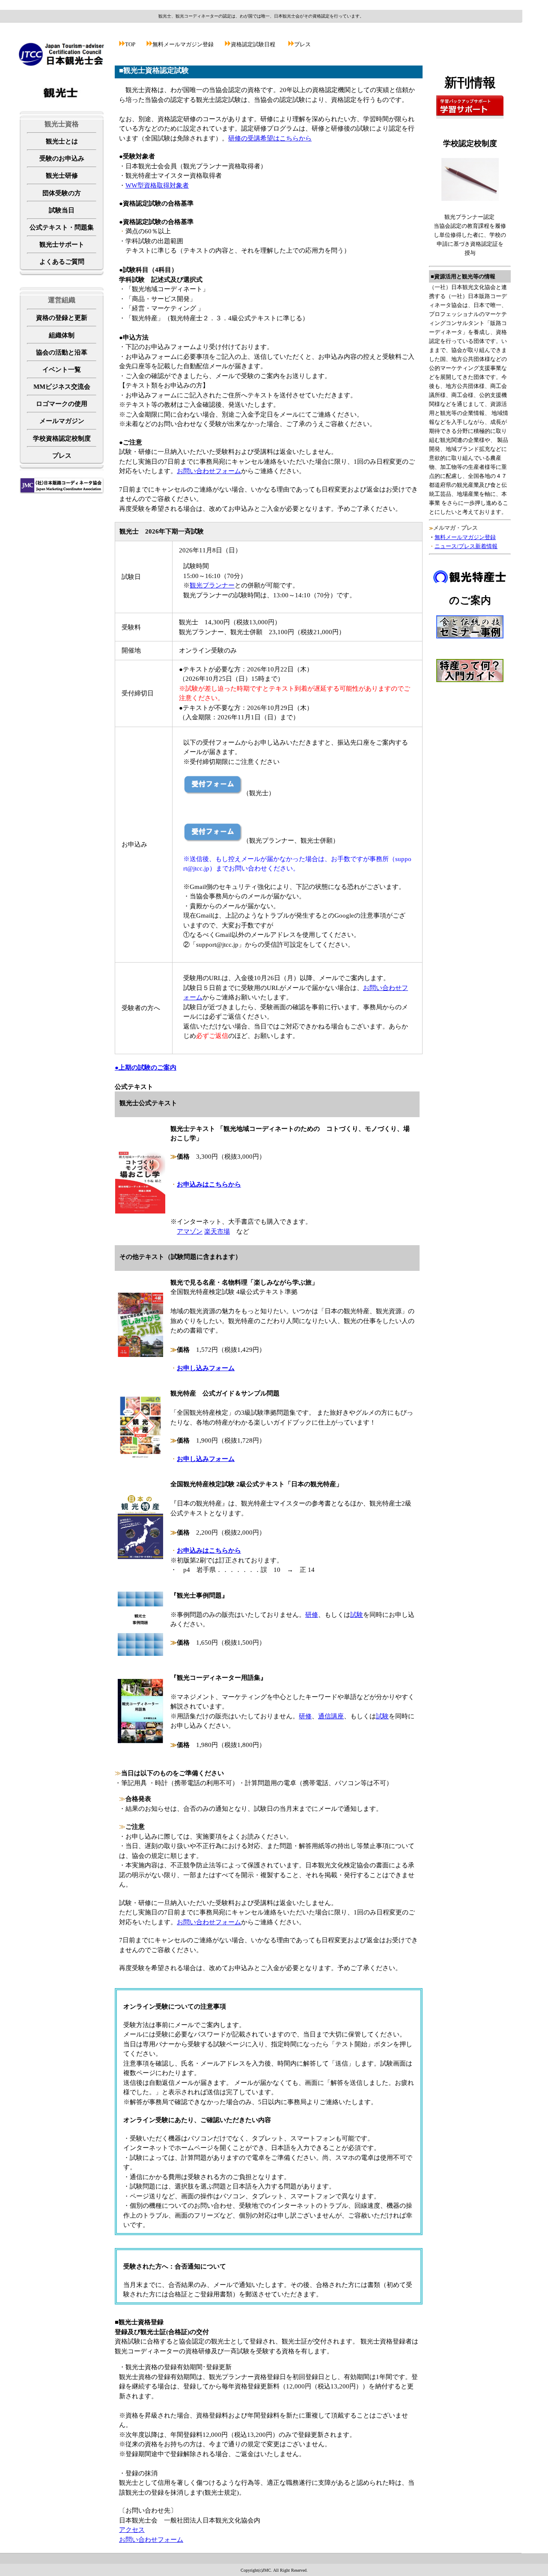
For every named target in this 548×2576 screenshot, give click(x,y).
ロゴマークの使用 (62, 404)
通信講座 (331, 1716)
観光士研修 (62, 176)
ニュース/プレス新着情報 (466, 546)
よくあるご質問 (62, 262)
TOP (130, 44)
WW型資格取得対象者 (157, 185)
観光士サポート (62, 244)
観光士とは (62, 141)
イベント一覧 (62, 370)
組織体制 (62, 335)
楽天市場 (217, 1231)
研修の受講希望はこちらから (270, 138)
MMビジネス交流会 (62, 387)
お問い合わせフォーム (209, 471)
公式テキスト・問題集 (62, 227)
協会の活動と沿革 (62, 352)
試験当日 (62, 210)
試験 (357, 1615)
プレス (62, 456)
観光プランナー (212, 585)
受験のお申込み (62, 158)
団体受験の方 (62, 193)
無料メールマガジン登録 (465, 537)
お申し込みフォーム (206, 1368)
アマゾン (190, 1231)
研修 (312, 1615)
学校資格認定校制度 (62, 438)
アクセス (132, 2530)
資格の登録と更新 (62, 318)
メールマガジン (62, 421)
